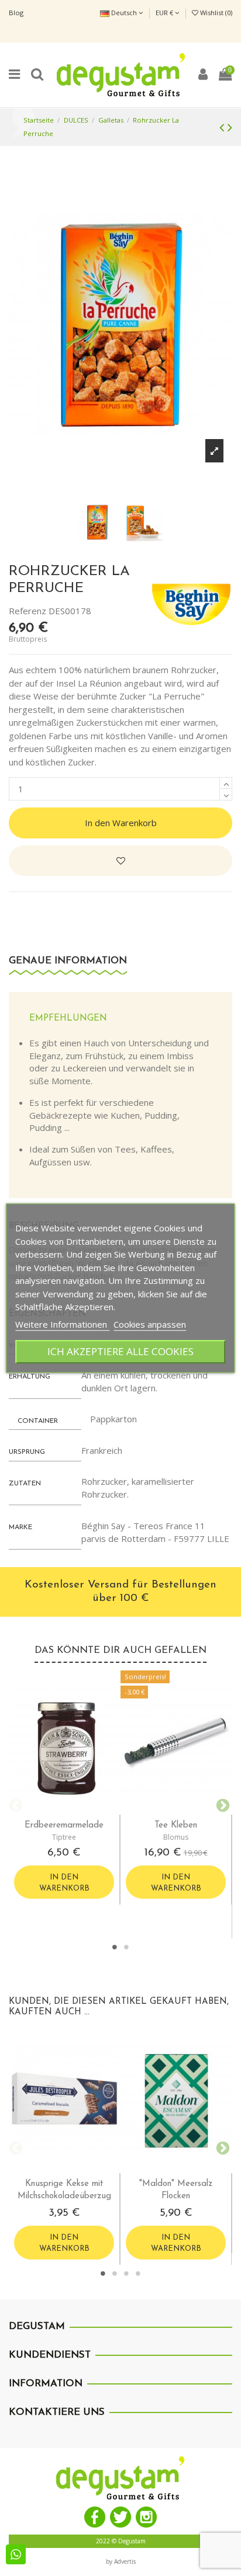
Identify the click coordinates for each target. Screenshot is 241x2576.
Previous (15, 1804)
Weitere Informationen (62, 1324)
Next (221, 1804)
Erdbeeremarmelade (64, 1825)
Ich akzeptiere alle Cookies (120, 1351)
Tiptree (64, 1837)
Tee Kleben (176, 1825)
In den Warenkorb (121, 823)
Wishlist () (215, 13)
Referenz (27, 611)
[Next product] (230, 127)
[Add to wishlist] (120, 861)
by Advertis (121, 2561)
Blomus (176, 1837)
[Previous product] (223, 127)
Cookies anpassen (150, 1324)
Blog (16, 13)
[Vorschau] (74, 1810)
